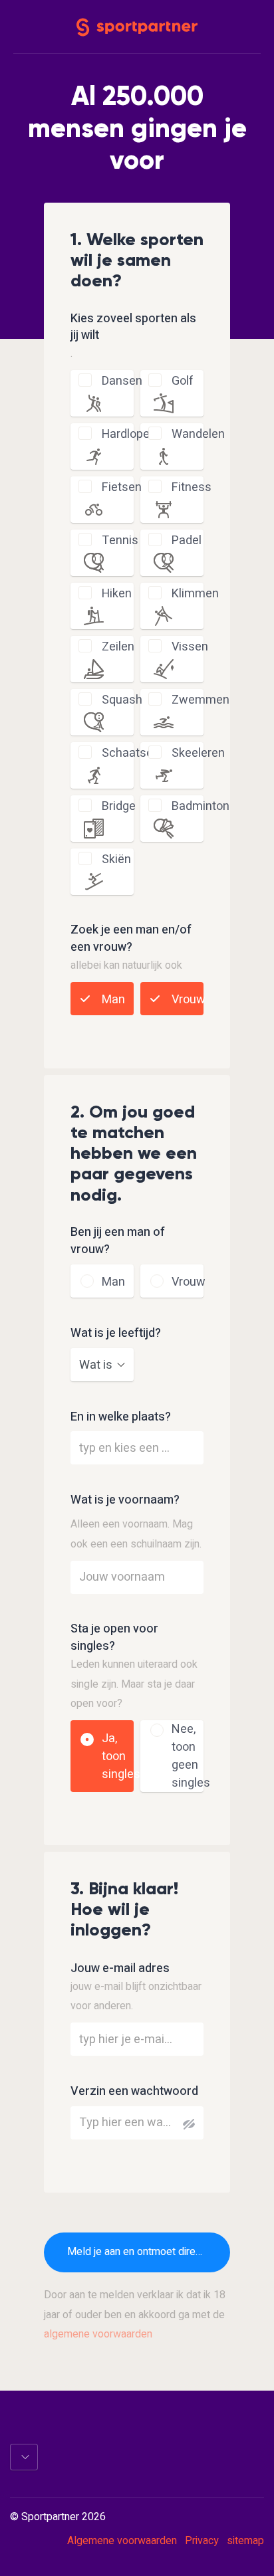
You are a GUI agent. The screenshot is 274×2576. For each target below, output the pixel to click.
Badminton (201, 806)
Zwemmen (201, 700)
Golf (183, 381)
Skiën (116, 859)
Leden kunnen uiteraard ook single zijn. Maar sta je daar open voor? (134, 1684)
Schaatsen (131, 753)
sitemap (245, 2541)
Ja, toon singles (121, 1756)
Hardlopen (129, 434)
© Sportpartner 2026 (58, 2518)
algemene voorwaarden (98, 2334)
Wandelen (198, 434)
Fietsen (122, 487)
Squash (122, 700)
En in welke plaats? (121, 1417)
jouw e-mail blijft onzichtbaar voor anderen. (136, 1997)
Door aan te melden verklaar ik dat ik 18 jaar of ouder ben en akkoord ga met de (135, 2315)
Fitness (192, 487)
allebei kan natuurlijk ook (126, 965)
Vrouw (189, 1000)
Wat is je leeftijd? (116, 1334)
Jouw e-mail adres (120, 1969)
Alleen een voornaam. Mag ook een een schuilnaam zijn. (136, 1534)
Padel (187, 541)
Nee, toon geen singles (191, 1756)
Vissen (190, 647)
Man (113, 1000)
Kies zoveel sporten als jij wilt (133, 328)
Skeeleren (198, 753)
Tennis (120, 541)
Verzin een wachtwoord (134, 2092)
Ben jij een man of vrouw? (118, 1241)
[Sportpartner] (137, 26)
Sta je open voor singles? (114, 1638)
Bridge (119, 806)
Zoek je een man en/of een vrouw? (131, 939)
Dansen (122, 381)
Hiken (117, 594)
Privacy (202, 2541)
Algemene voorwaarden (122, 2541)
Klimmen (195, 594)
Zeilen (118, 647)
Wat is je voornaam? (125, 1500)
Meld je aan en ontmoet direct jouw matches (149, 2252)
